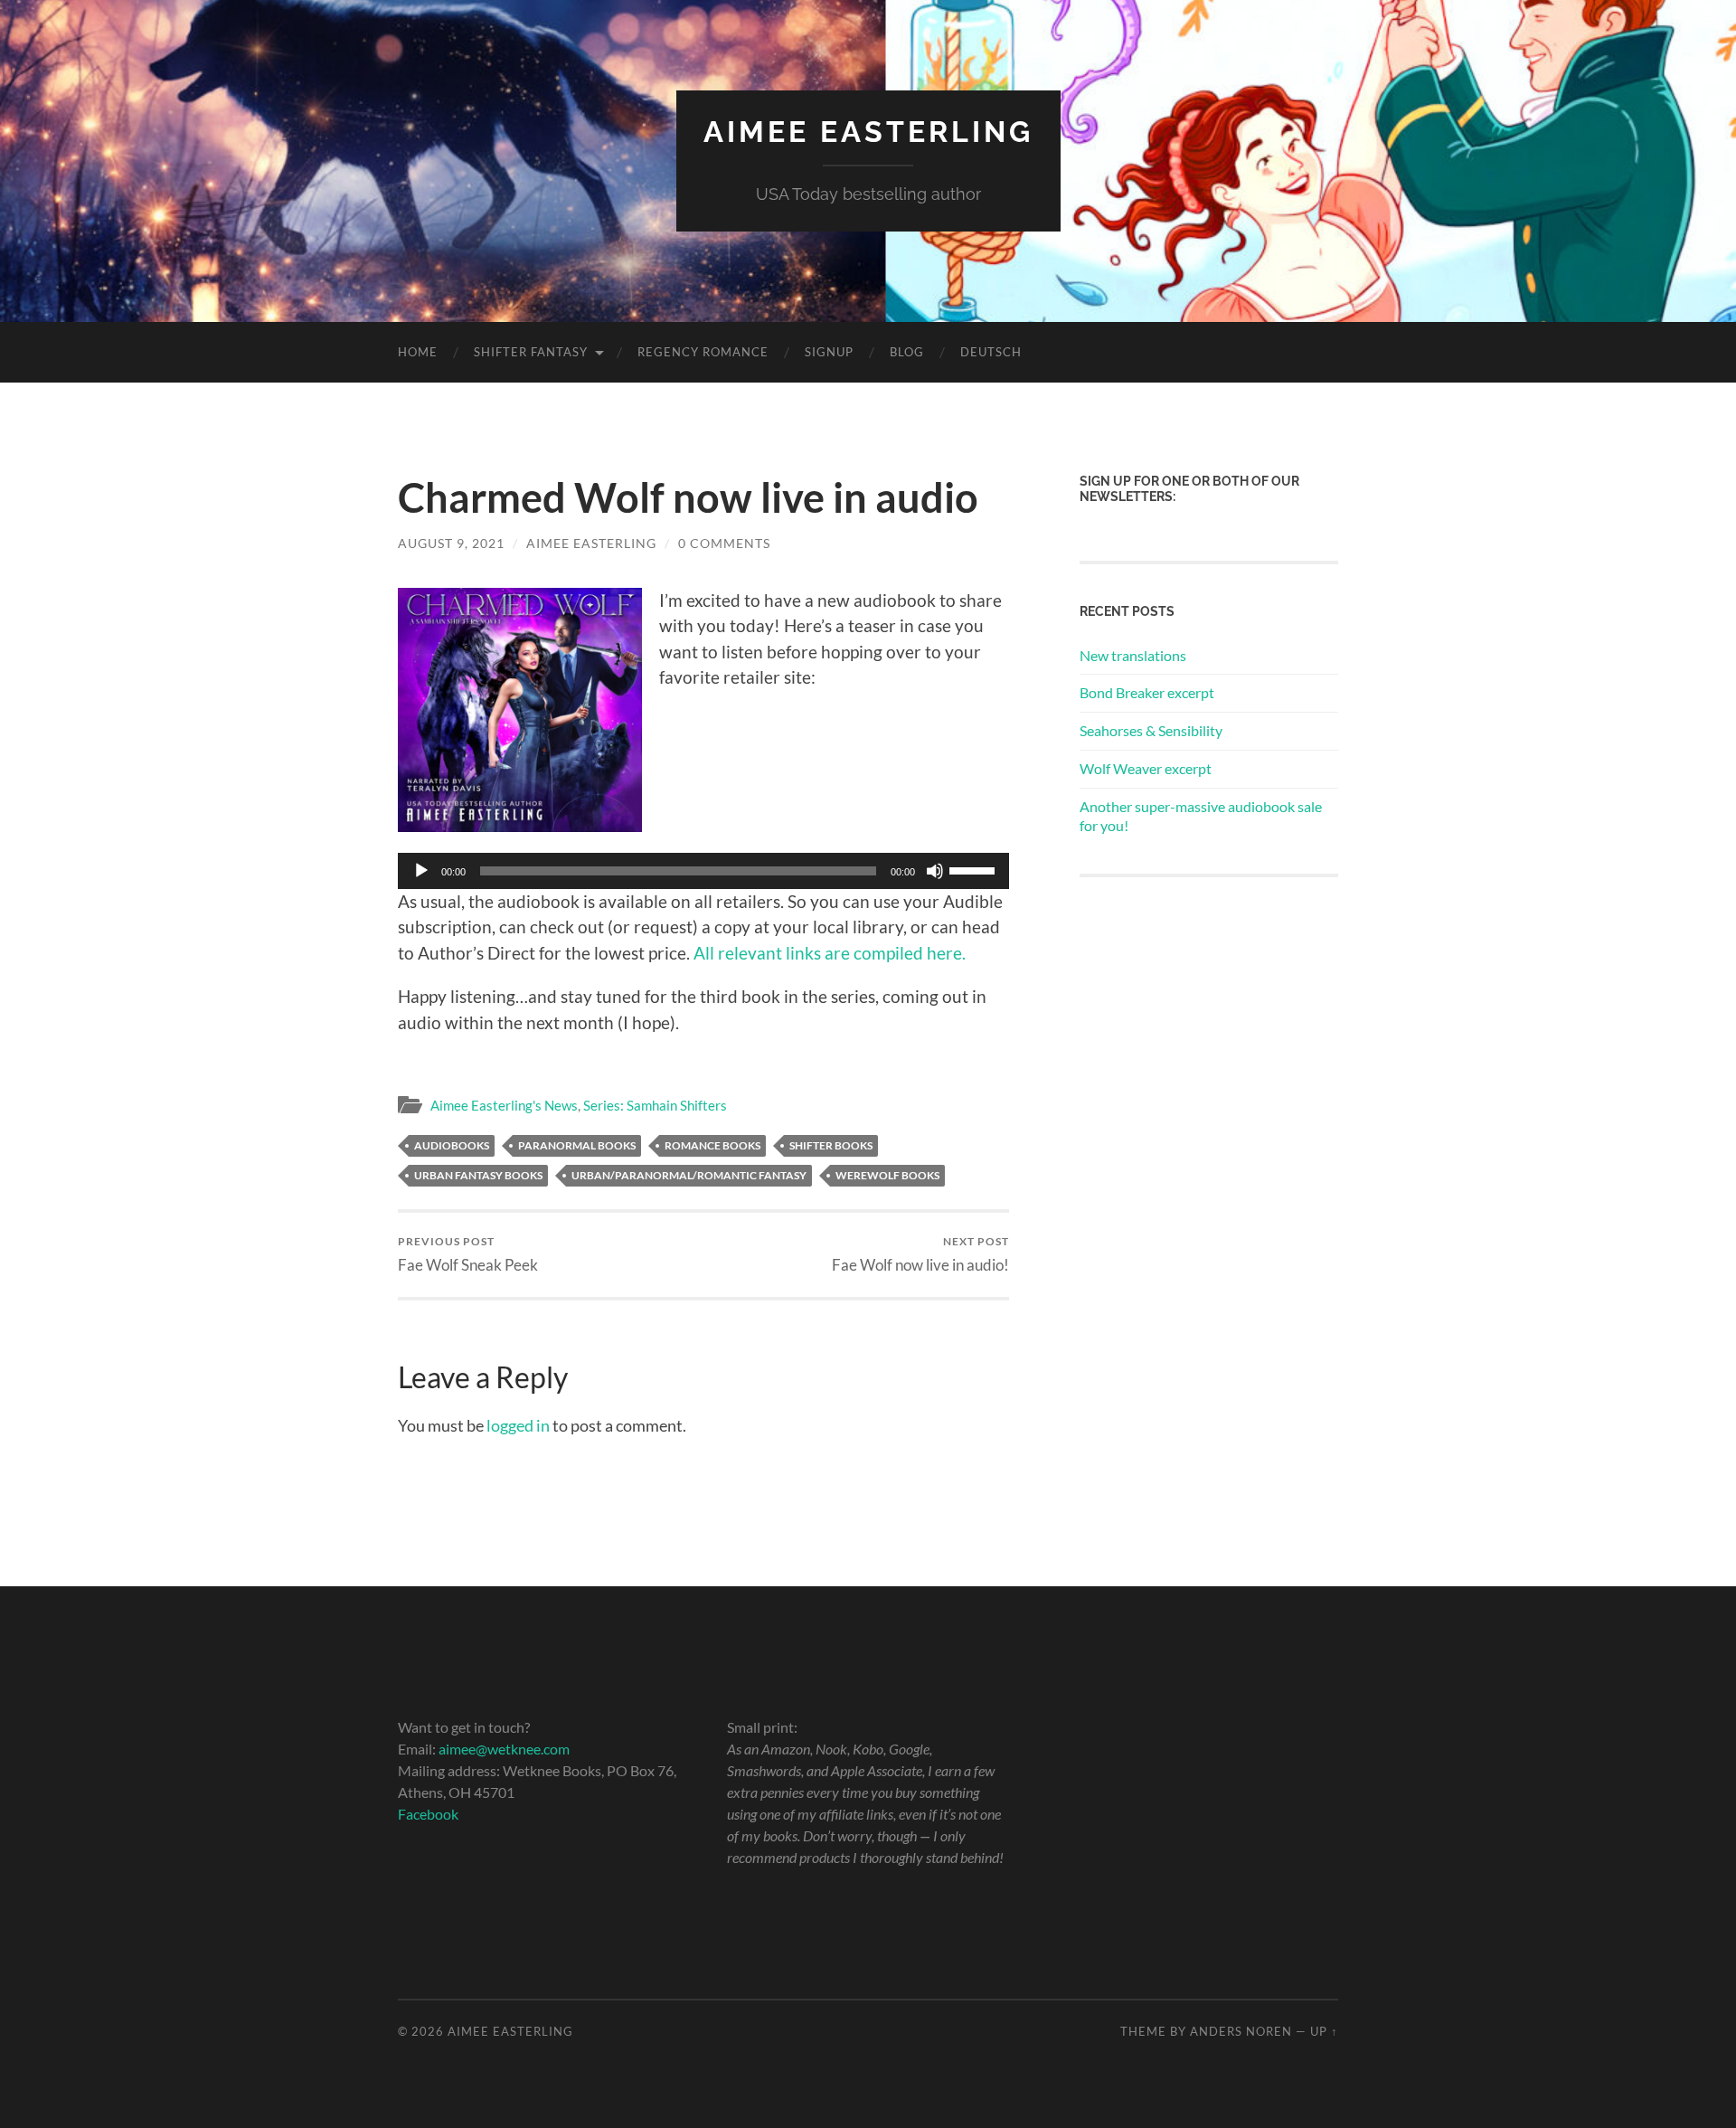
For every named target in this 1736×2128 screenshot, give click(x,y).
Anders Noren (1241, 2031)
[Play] (421, 871)
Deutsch (991, 352)
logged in (518, 1425)
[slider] (975, 869)
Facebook (428, 1814)
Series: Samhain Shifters (655, 1105)
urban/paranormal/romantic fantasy (689, 1175)
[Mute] (935, 871)
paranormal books (577, 1145)
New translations (1133, 655)
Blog (907, 352)
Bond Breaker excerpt (1147, 692)
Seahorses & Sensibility (1151, 730)
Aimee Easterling (868, 132)
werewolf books (887, 1175)
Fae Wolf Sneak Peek (468, 1254)
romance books (712, 1145)
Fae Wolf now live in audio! (920, 1254)
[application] (703, 871)
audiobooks (452, 1145)
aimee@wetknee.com (504, 1749)
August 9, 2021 (451, 543)
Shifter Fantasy (531, 352)
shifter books (831, 1145)
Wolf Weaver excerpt (1146, 768)
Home (418, 352)
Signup (829, 352)
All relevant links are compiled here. (830, 953)
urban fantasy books (478, 1175)
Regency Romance (703, 352)
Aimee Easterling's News (504, 1105)
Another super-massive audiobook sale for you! (1201, 816)
